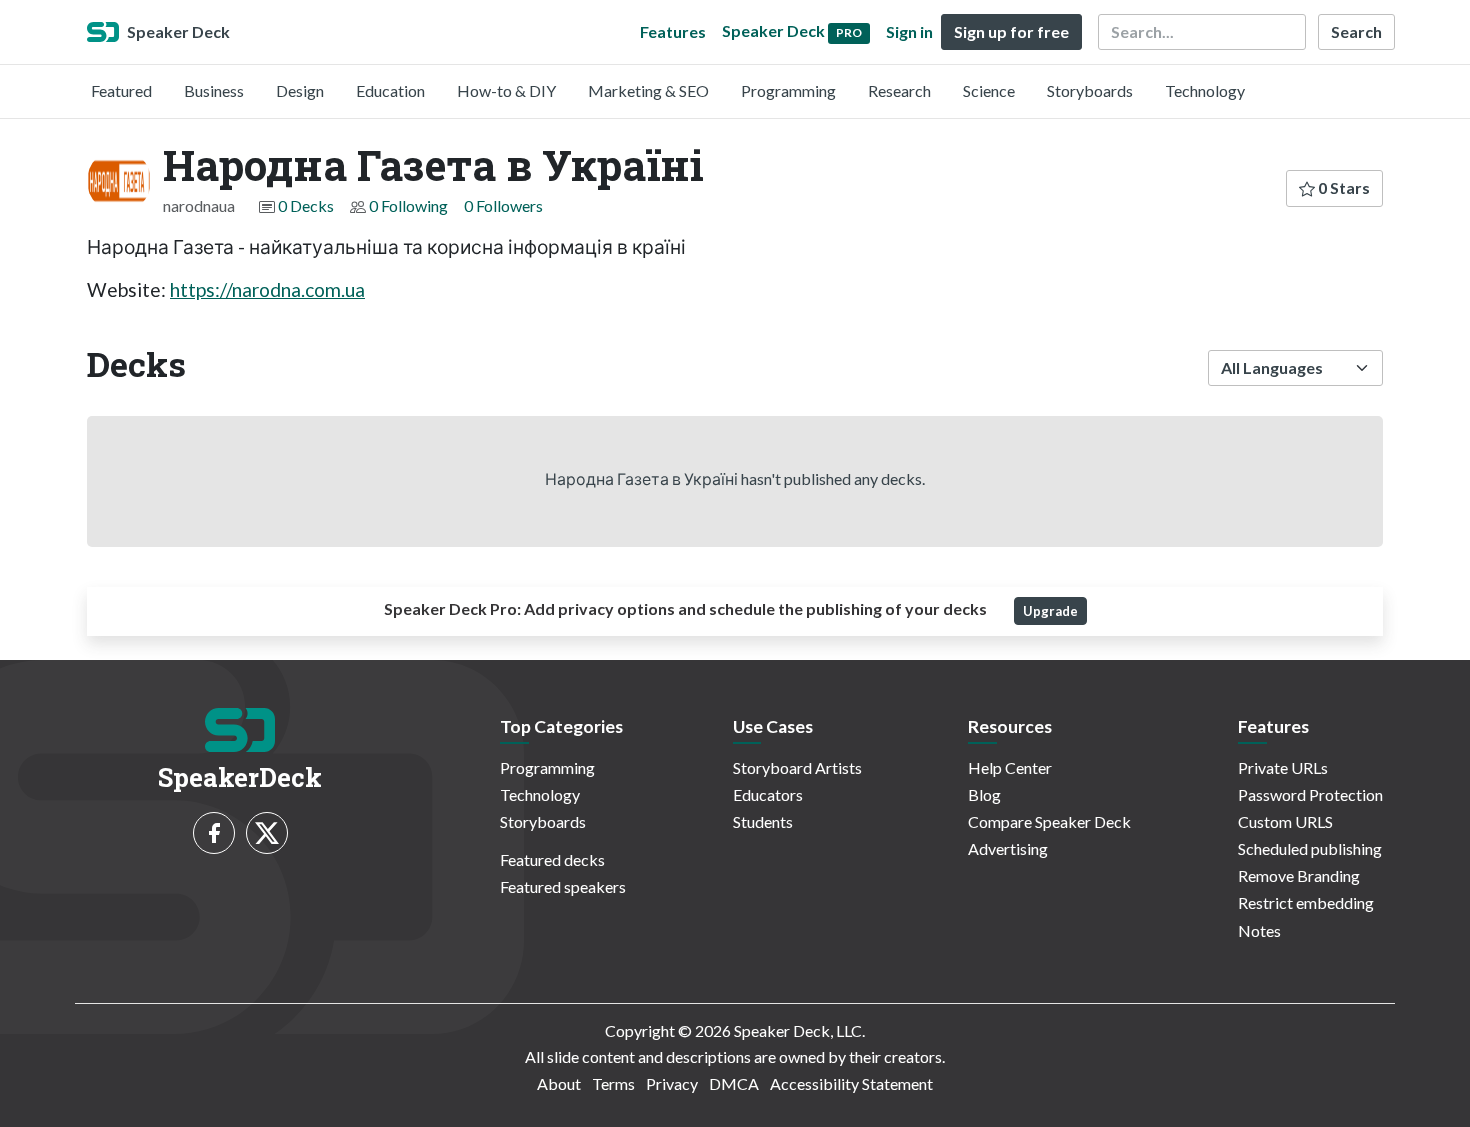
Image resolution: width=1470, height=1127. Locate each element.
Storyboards (1090, 90)
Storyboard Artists (797, 767)
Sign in (909, 31)
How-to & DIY (506, 90)
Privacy (672, 1083)
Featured (121, 90)
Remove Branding (1299, 875)
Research (899, 90)
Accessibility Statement (851, 1083)
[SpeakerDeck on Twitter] (267, 833)
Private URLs (1283, 767)
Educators (768, 794)
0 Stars (1342, 187)
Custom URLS (1285, 821)
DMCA (734, 1083)
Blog (984, 794)
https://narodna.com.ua (267, 289)
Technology (1205, 90)
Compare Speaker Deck (1049, 821)
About (559, 1083)
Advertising (1008, 848)
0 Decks (306, 205)
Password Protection (1310, 794)
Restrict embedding (1306, 902)
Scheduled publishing (1310, 848)
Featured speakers (563, 886)
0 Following (408, 205)
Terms (613, 1083)
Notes (1259, 930)
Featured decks (552, 859)
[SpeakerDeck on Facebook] (214, 833)
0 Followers (503, 205)
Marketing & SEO (648, 90)
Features (673, 31)
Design (300, 90)
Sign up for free (1011, 31)
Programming (788, 90)
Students (763, 821)
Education (390, 90)
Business (214, 90)
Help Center (1010, 767)
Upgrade (1050, 611)
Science (989, 90)
